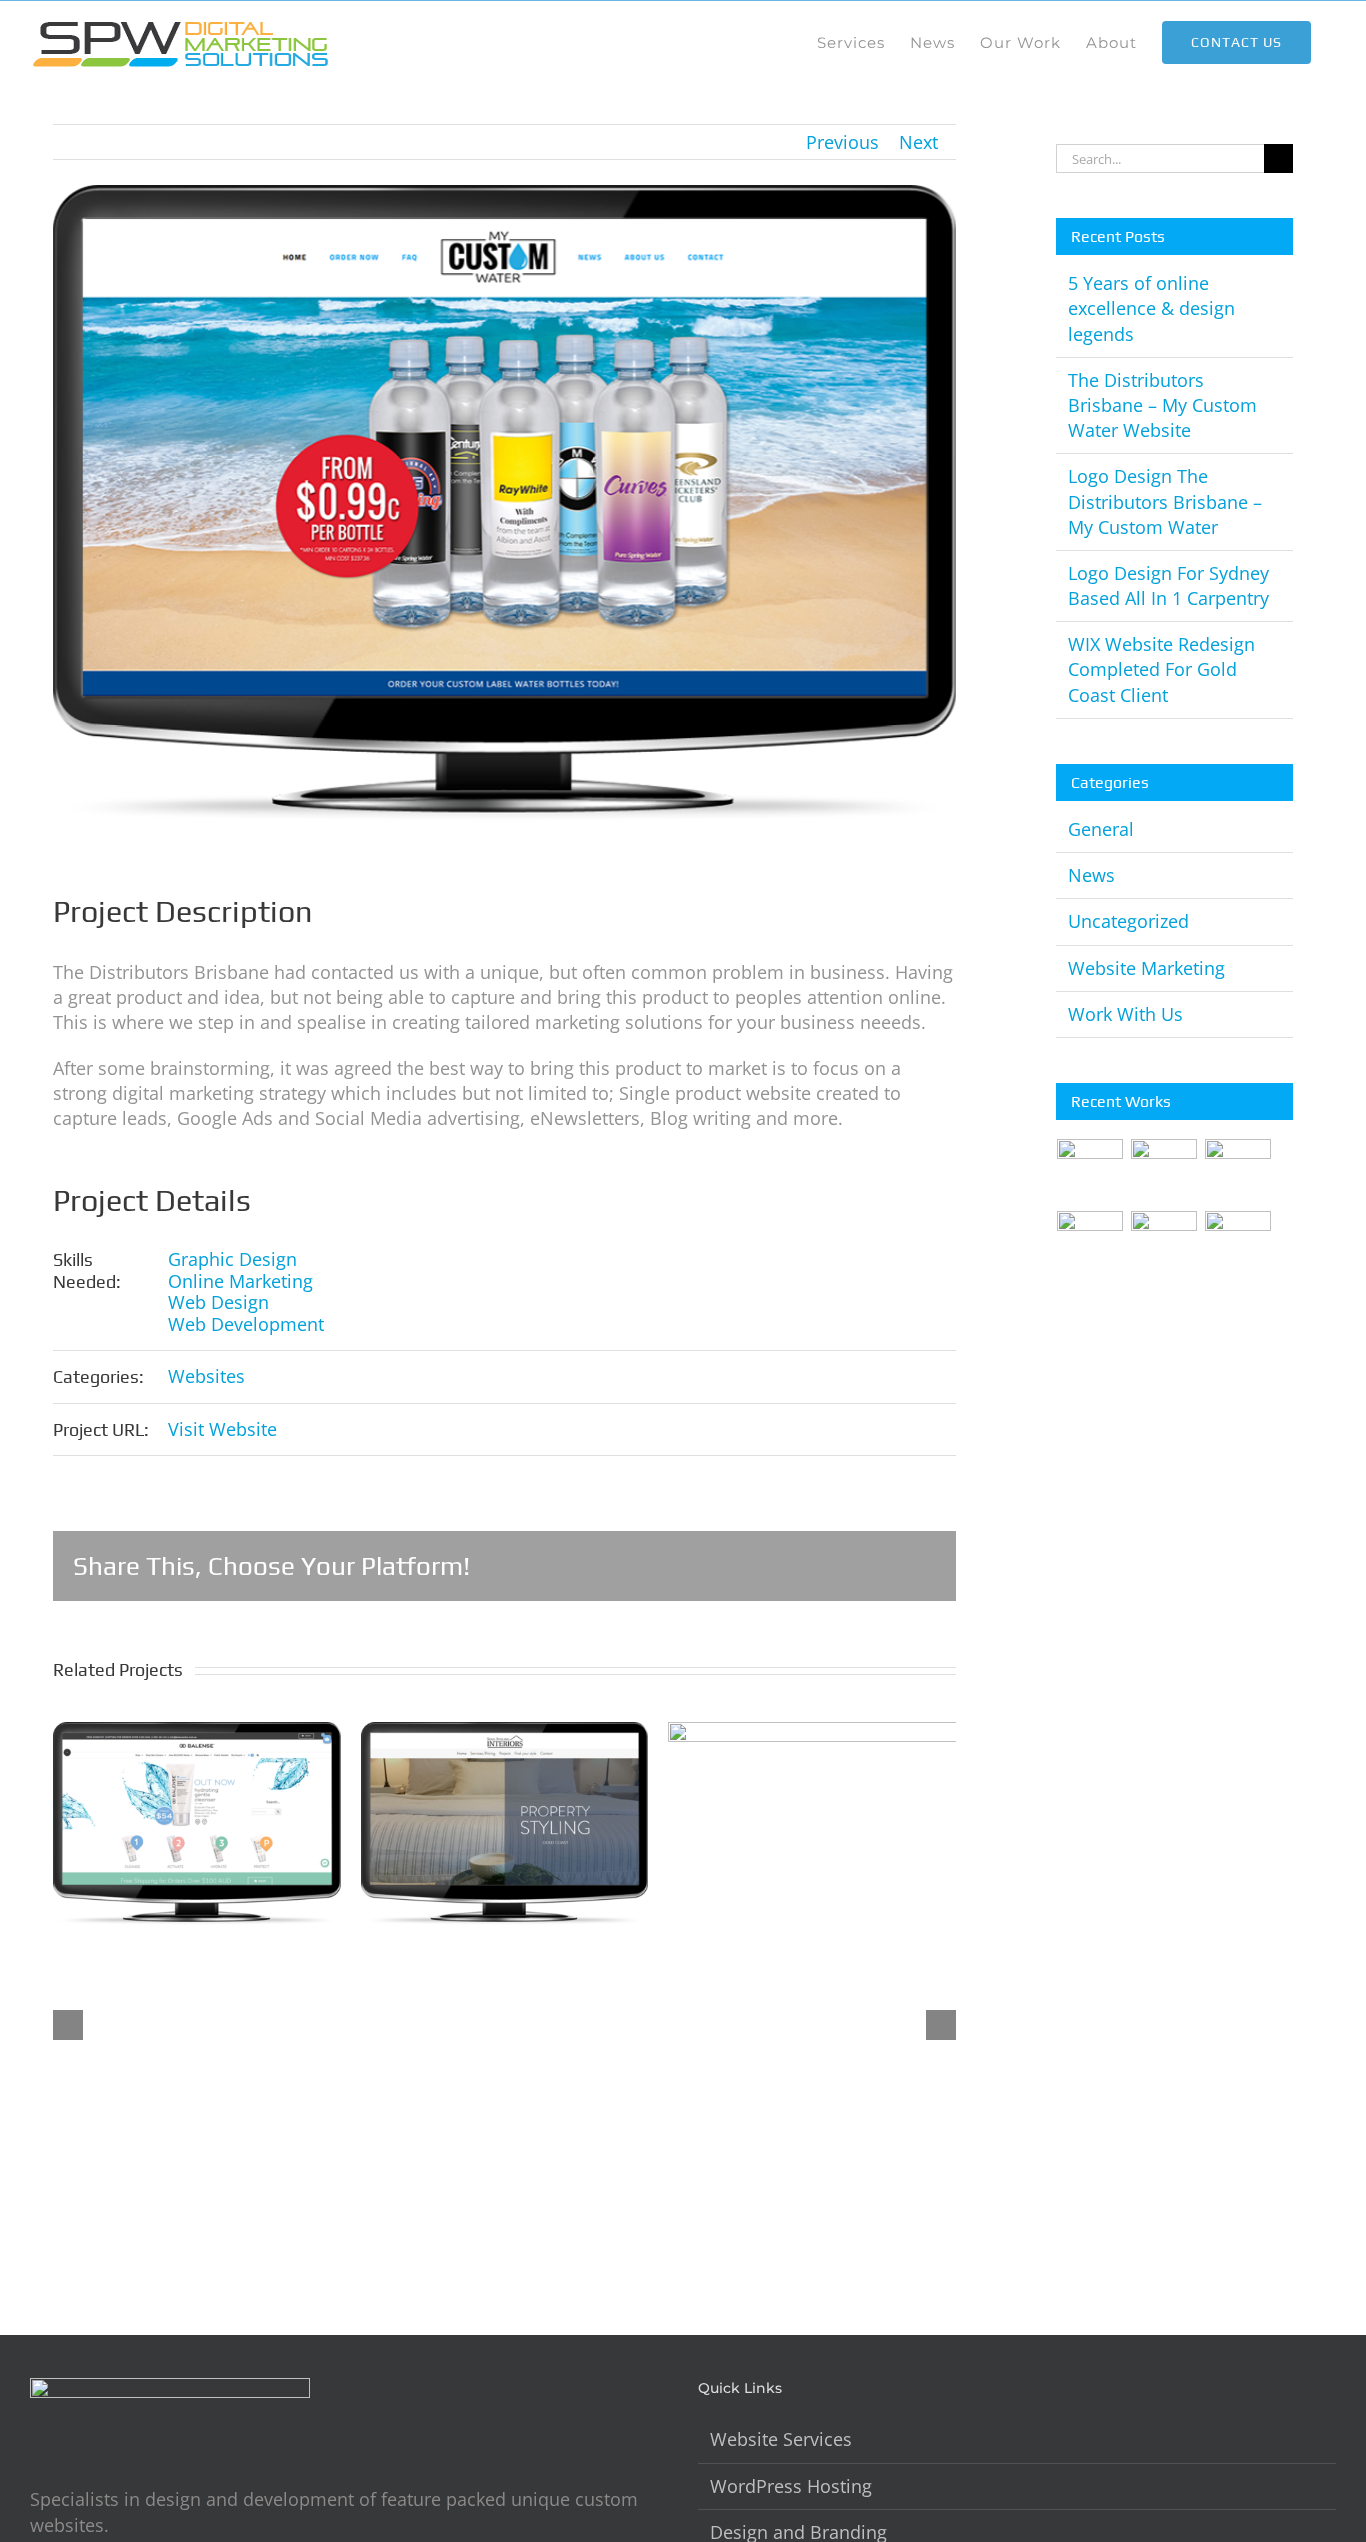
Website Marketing (1146, 968)
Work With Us (1125, 1014)
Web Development (246, 1324)
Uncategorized (1128, 921)
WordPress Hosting (791, 2486)
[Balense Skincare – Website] (1090, 1172)
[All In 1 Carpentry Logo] (1090, 1244)
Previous (842, 142)
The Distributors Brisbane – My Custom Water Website (1162, 405)
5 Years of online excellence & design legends (1151, 308)
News (1091, 875)
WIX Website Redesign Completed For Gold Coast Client (1161, 669)
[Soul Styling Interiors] (1164, 1244)
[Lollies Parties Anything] (1238, 1244)
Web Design (218, 1302)
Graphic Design (232, 1259)
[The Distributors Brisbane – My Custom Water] (1238, 1172)
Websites (206, 1376)
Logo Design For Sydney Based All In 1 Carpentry (1168, 585)
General (1101, 829)
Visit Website (222, 1429)
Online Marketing (240, 1281)
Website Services (781, 2439)
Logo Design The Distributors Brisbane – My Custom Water (1165, 501)
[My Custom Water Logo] (1164, 1172)
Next (918, 142)
